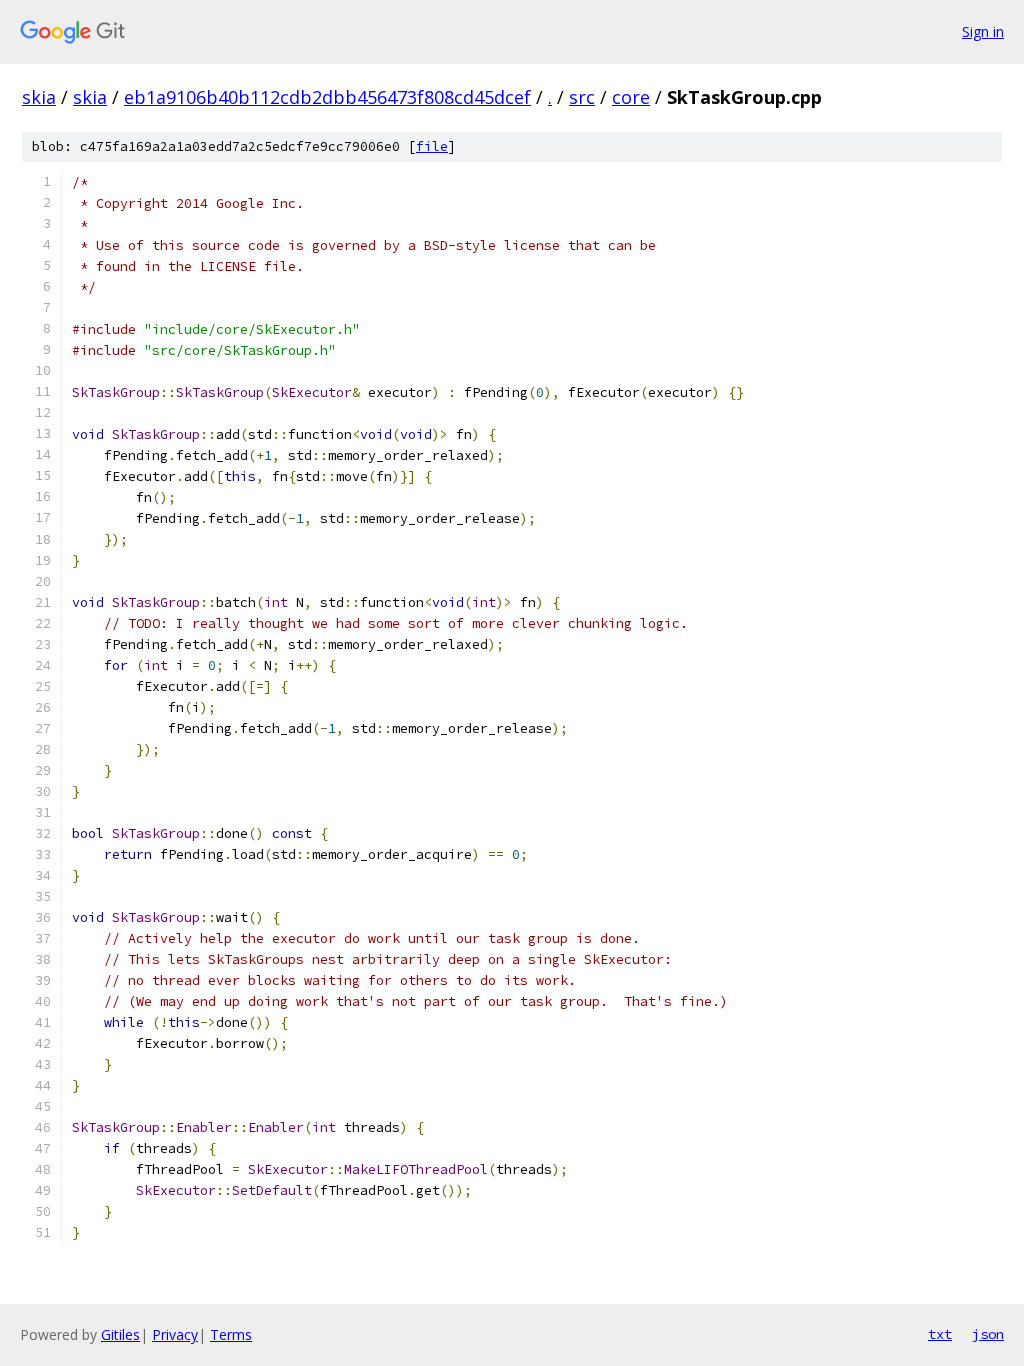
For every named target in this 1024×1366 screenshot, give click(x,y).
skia (39, 97)
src (582, 97)
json (988, 1334)
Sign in (983, 31)
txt (940, 1334)
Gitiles (120, 1334)
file (432, 146)
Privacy (175, 1334)
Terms (231, 1334)
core (631, 97)
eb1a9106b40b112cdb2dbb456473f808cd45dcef (327, 97)
